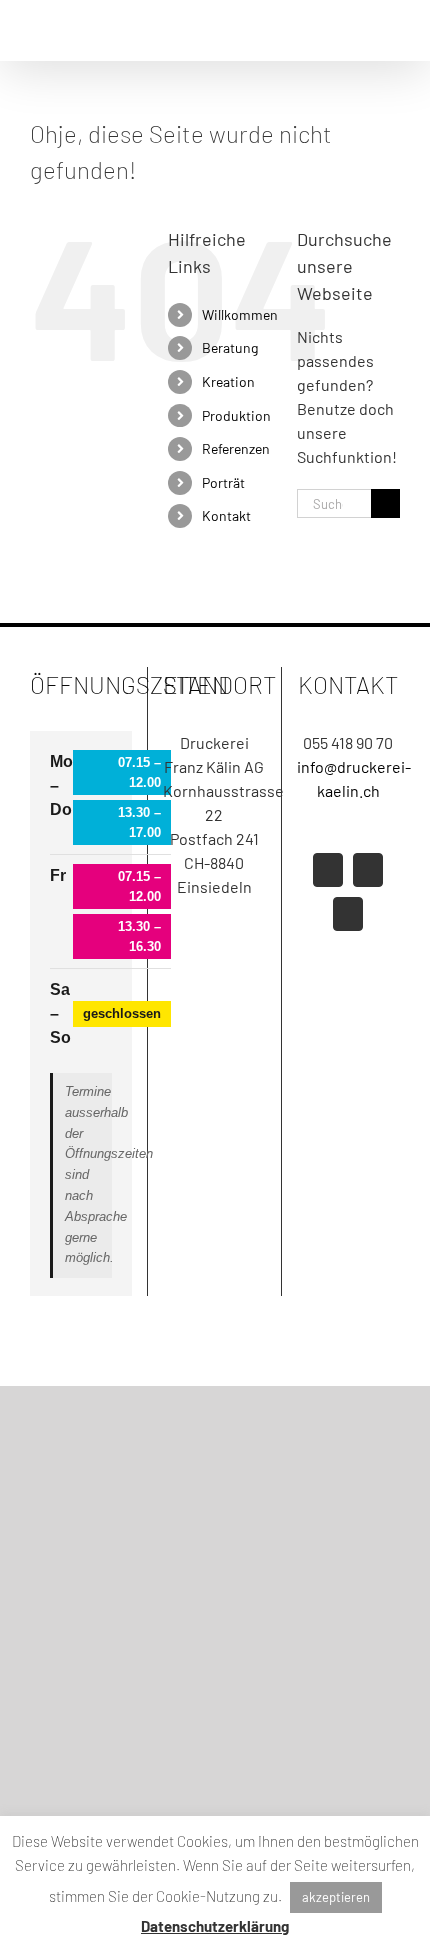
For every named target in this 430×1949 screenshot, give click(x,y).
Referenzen (236, 448)
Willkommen (240, 314)
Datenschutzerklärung (215, 1926)
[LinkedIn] (348, 914)
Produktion (236, 415)
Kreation (228, 381)
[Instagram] (368, 870)
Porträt (223, 482)
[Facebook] (328, 870)
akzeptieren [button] (336, 1897)
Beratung (230, 347)
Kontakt (226, 515)
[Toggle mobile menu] (392, 30)
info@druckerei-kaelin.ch (348, 778)
